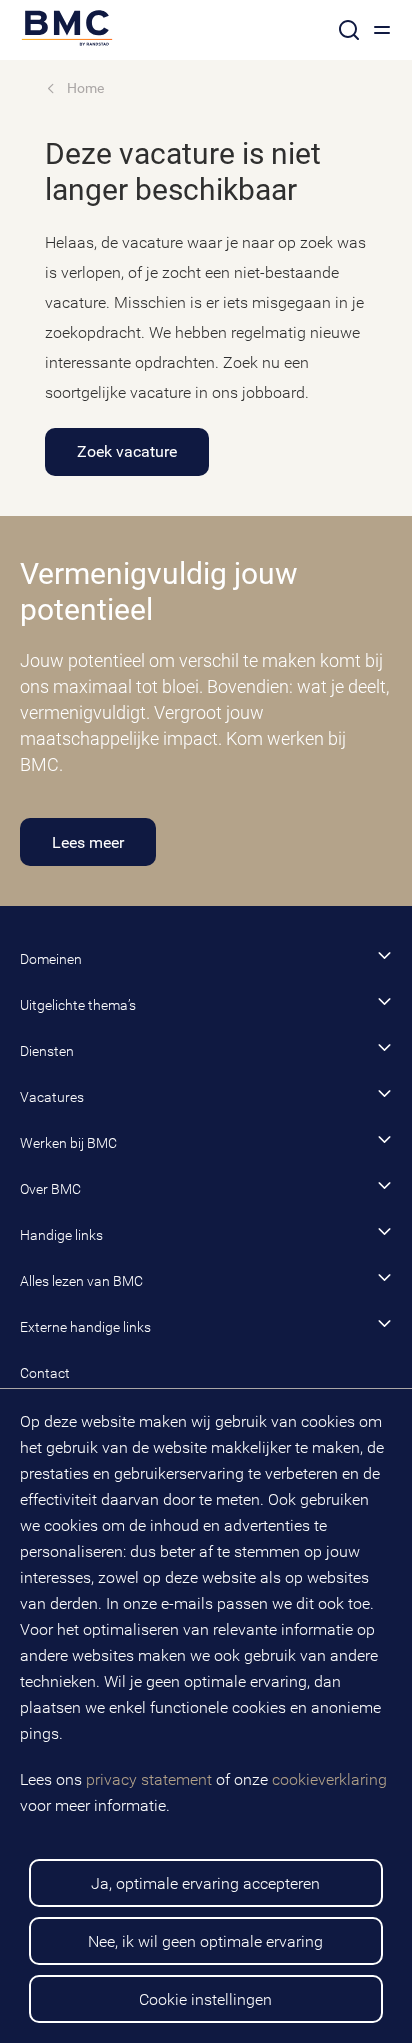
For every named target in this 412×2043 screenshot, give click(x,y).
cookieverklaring (329, 1779)
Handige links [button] (61, 1235)
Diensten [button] (47, 1051)
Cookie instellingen (205, 1999)
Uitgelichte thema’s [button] (78, 1005)
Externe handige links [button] (85, 1327)
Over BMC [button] (50, 1189)
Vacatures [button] (52, 1097)
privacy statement (149, 1779)
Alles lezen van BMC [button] (81, 1281)
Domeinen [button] (51, 959)
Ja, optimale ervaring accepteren (205, 1883)
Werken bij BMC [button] (68, 1143)
